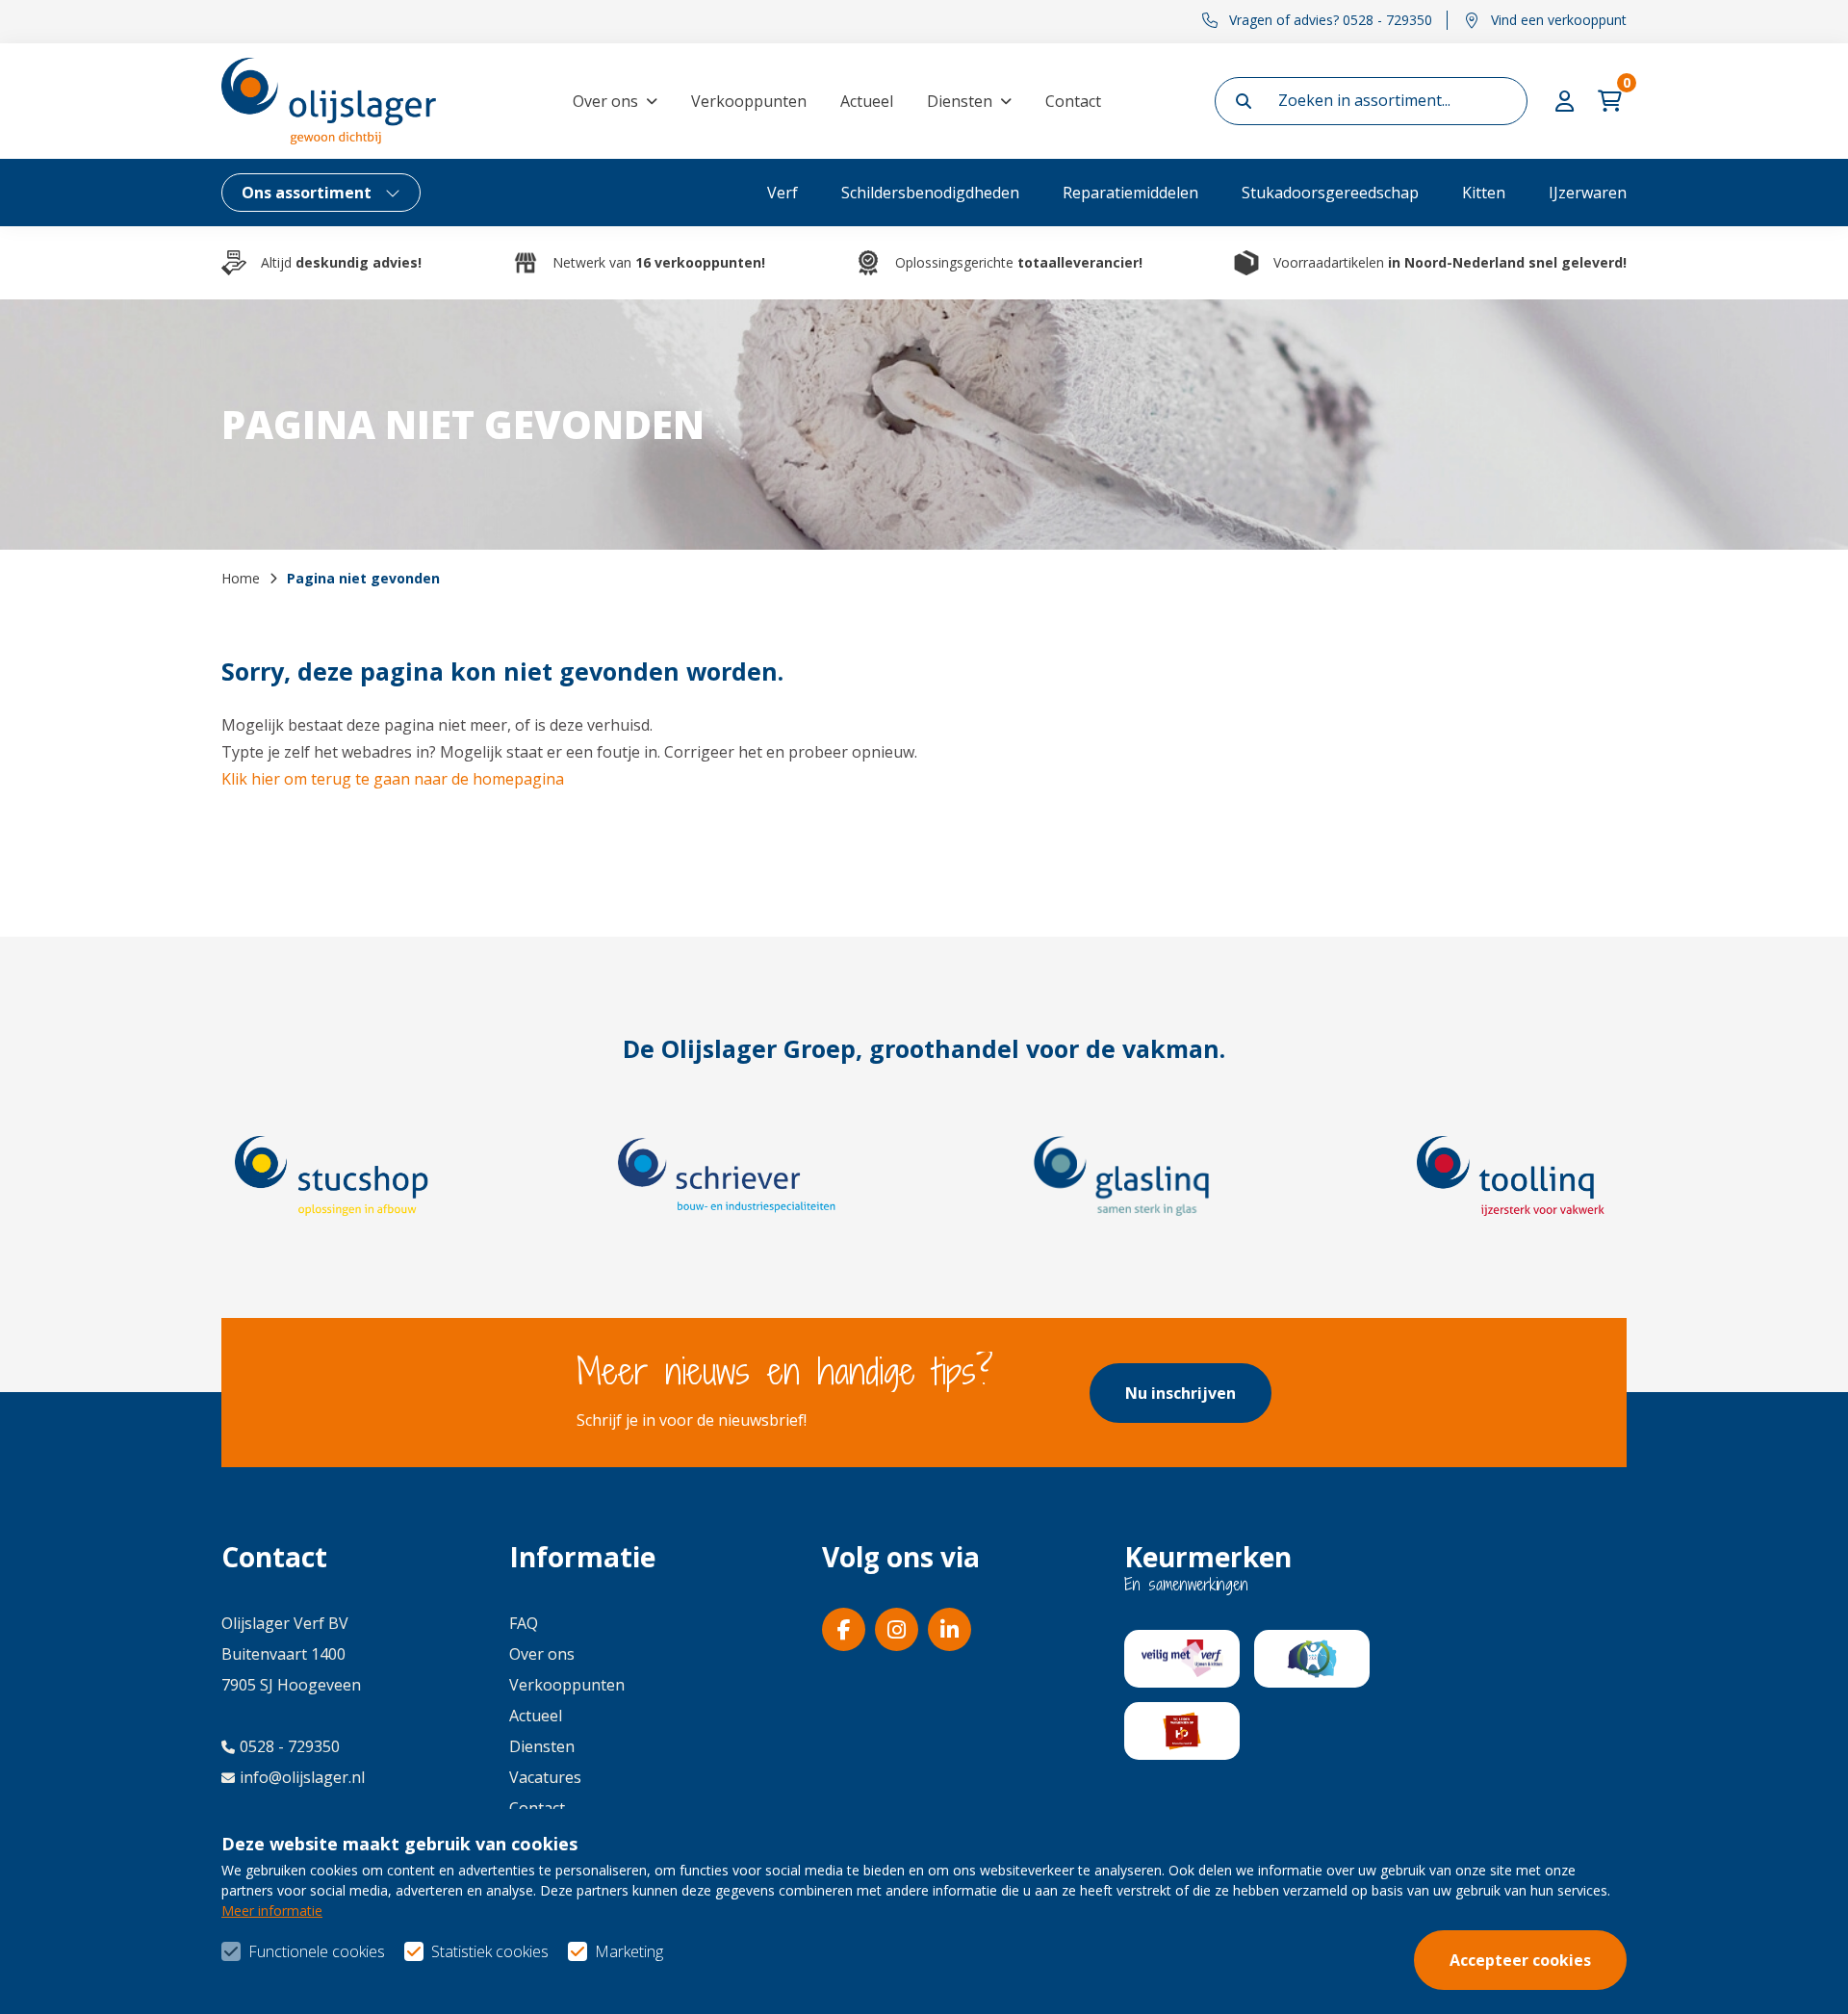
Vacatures (545, 1777)
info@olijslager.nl (302, 1777)
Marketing (629, 1951)
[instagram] (897, 1629)
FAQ (524, 1623)
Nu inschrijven (1181, 1393)
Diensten (960, 101)
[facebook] (844, 1629)
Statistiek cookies (490, 1951)
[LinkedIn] (950, 1629)
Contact (1073, 101)
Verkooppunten (749, 101)
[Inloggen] (1567, 101)
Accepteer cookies (1520, 1960)
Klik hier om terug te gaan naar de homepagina (393, 779)
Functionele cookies (317, 1951)
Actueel (867, 101)
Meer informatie (272, 1911)
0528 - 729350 (290, 1746)
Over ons (605, 101)
